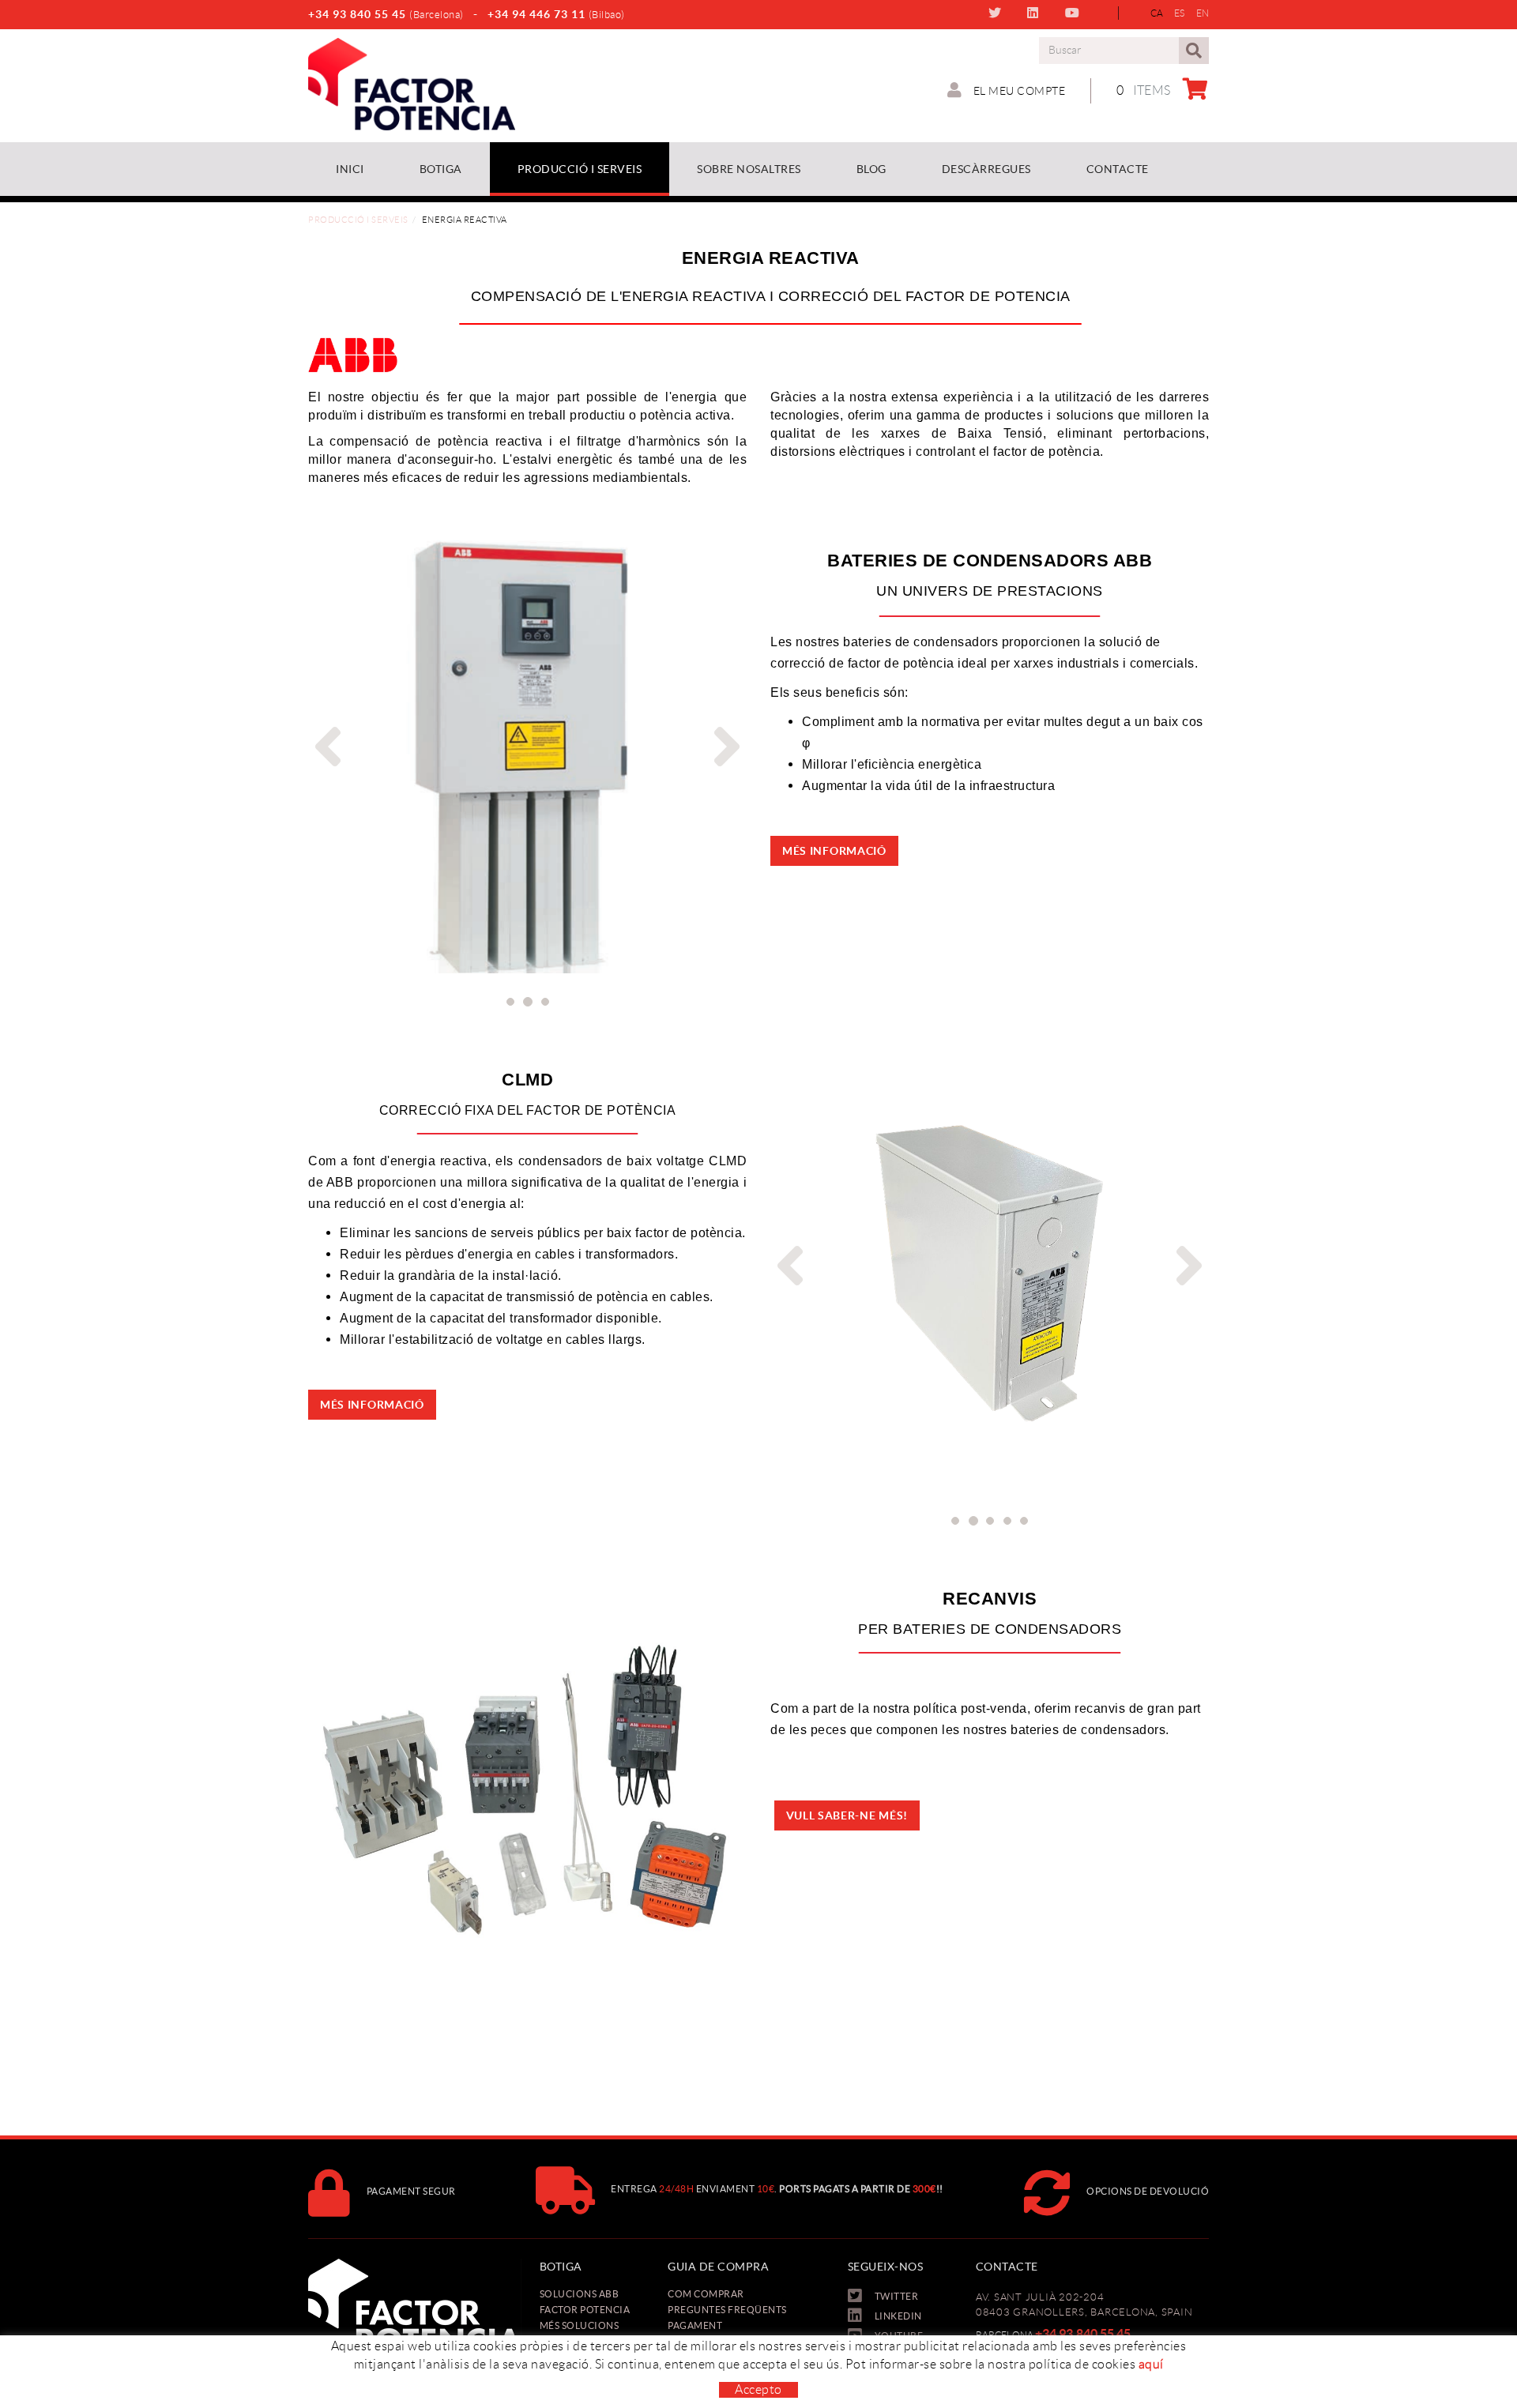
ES (1180, 13)
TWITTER (998, 13)
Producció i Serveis (358, 220)
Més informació (834, 851)
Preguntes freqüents (727, 2310)
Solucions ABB (580, 2294)
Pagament (695, 2325)
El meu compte (1018, 91)
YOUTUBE (1076, 13)
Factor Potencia (585, 2310)
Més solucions (580, 2325)
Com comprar (706, 2294)
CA (1157, 13)
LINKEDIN (1036, 13)
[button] (324, 747)
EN (1203, 13)
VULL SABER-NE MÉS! (847, 1815)
